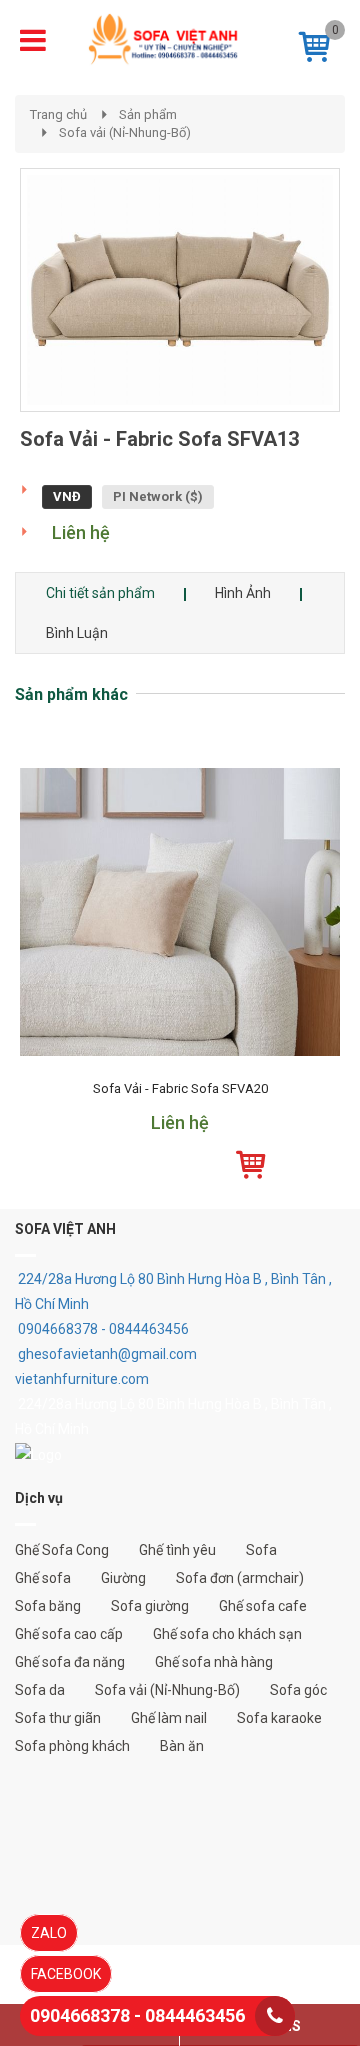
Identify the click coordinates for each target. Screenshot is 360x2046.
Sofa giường (150, 1606)
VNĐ (67, 496)
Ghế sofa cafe (263, 1606)
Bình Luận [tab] (77, 633)
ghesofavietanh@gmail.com (107, 1354)
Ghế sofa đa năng (70, 1662)
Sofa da (40, 1690)
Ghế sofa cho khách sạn (227, 1634)
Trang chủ (58, 114)
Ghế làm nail (169, 1718)
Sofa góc (298, 1690)
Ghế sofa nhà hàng (214, 1662)
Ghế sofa (43, 1578)
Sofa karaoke (279, 1718)
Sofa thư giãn (58, 1718)
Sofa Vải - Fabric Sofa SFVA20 (180, 1089)
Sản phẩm (148, 114)
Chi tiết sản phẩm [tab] (100, 593)
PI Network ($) (158, 496)
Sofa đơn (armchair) (240, 1578)
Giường (123, 1578)
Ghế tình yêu (177, 1550)
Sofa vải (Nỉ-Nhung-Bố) (125, 132)
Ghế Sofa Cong (62, 1550)
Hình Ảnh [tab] (243, 593)
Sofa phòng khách (72, 1746)
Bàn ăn (182, 1746)
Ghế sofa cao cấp (69, 1634)
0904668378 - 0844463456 (103, 1329)
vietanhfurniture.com (82, 1379)
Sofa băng (48, 1606)
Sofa (261, 1550)
